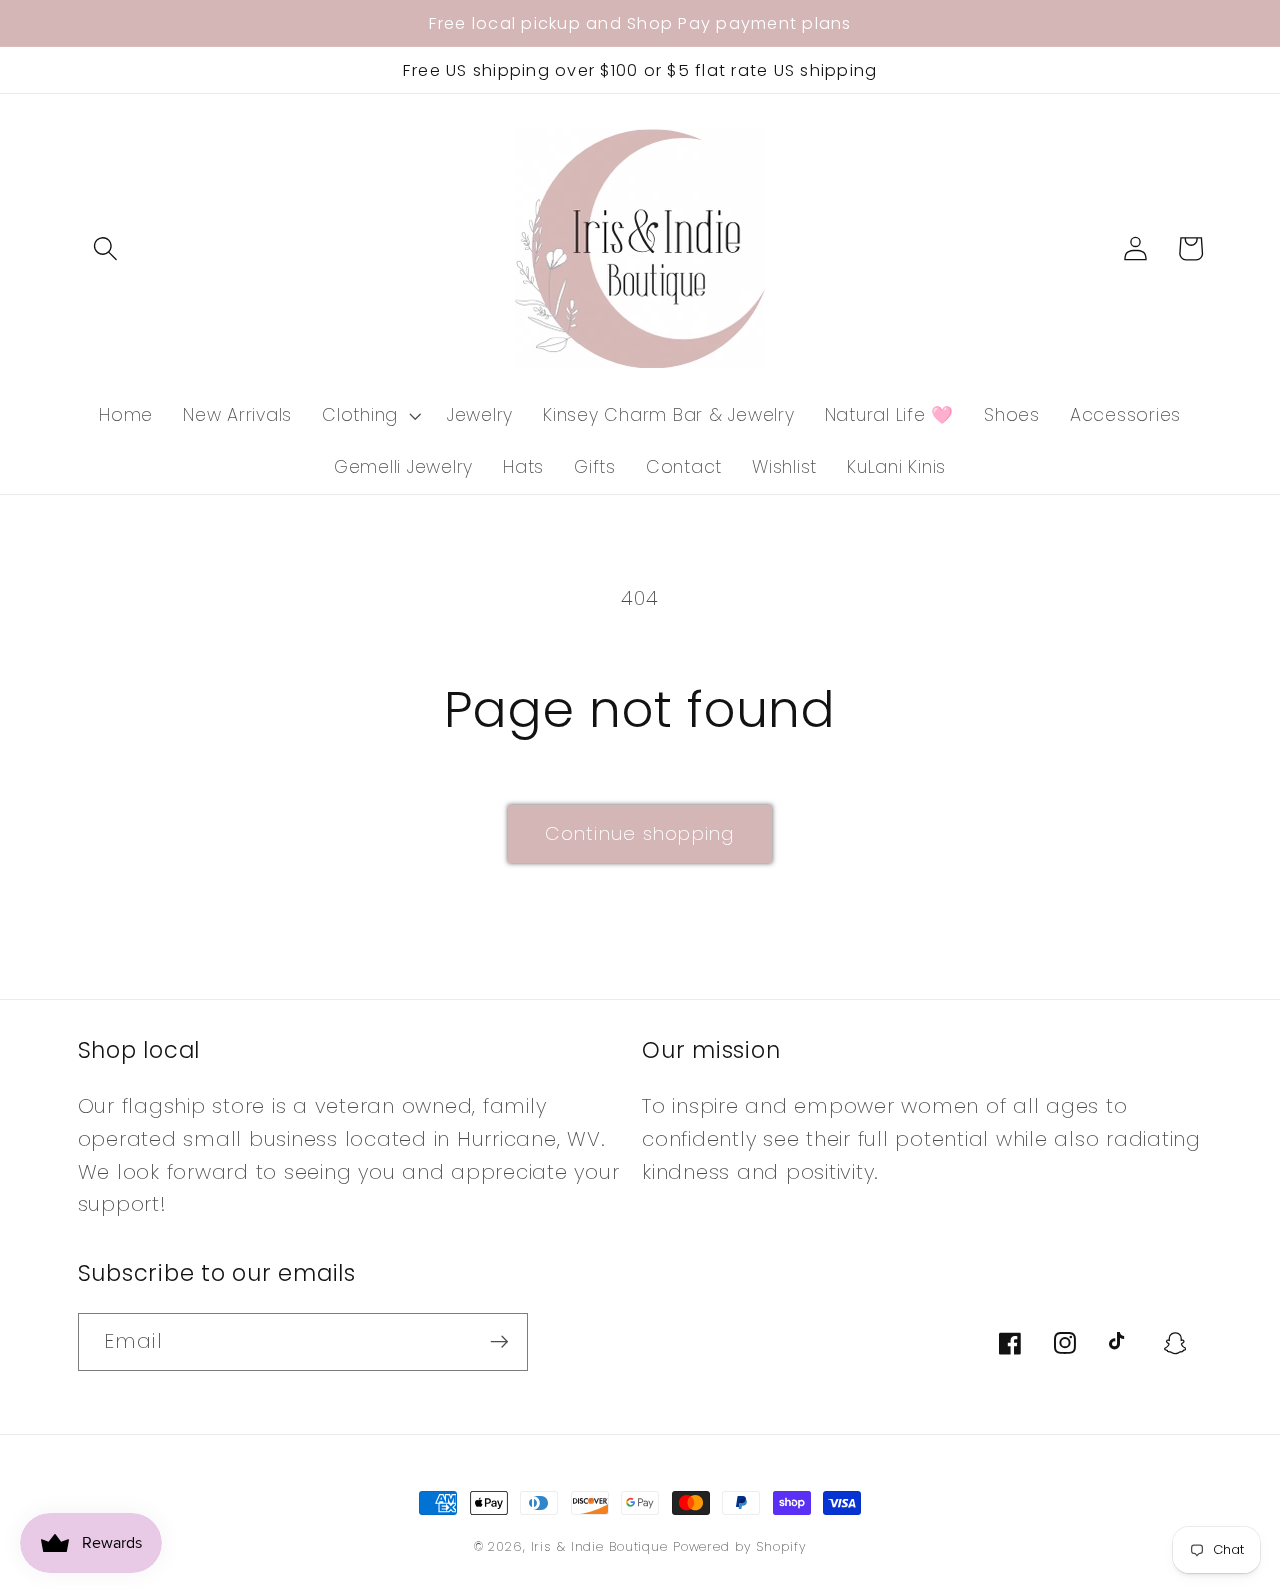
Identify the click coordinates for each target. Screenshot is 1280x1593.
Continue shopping (639, 833)
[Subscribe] (499, 1342)
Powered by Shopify (740, 1546)
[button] (105, 248)
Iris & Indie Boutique (602, 1546)
